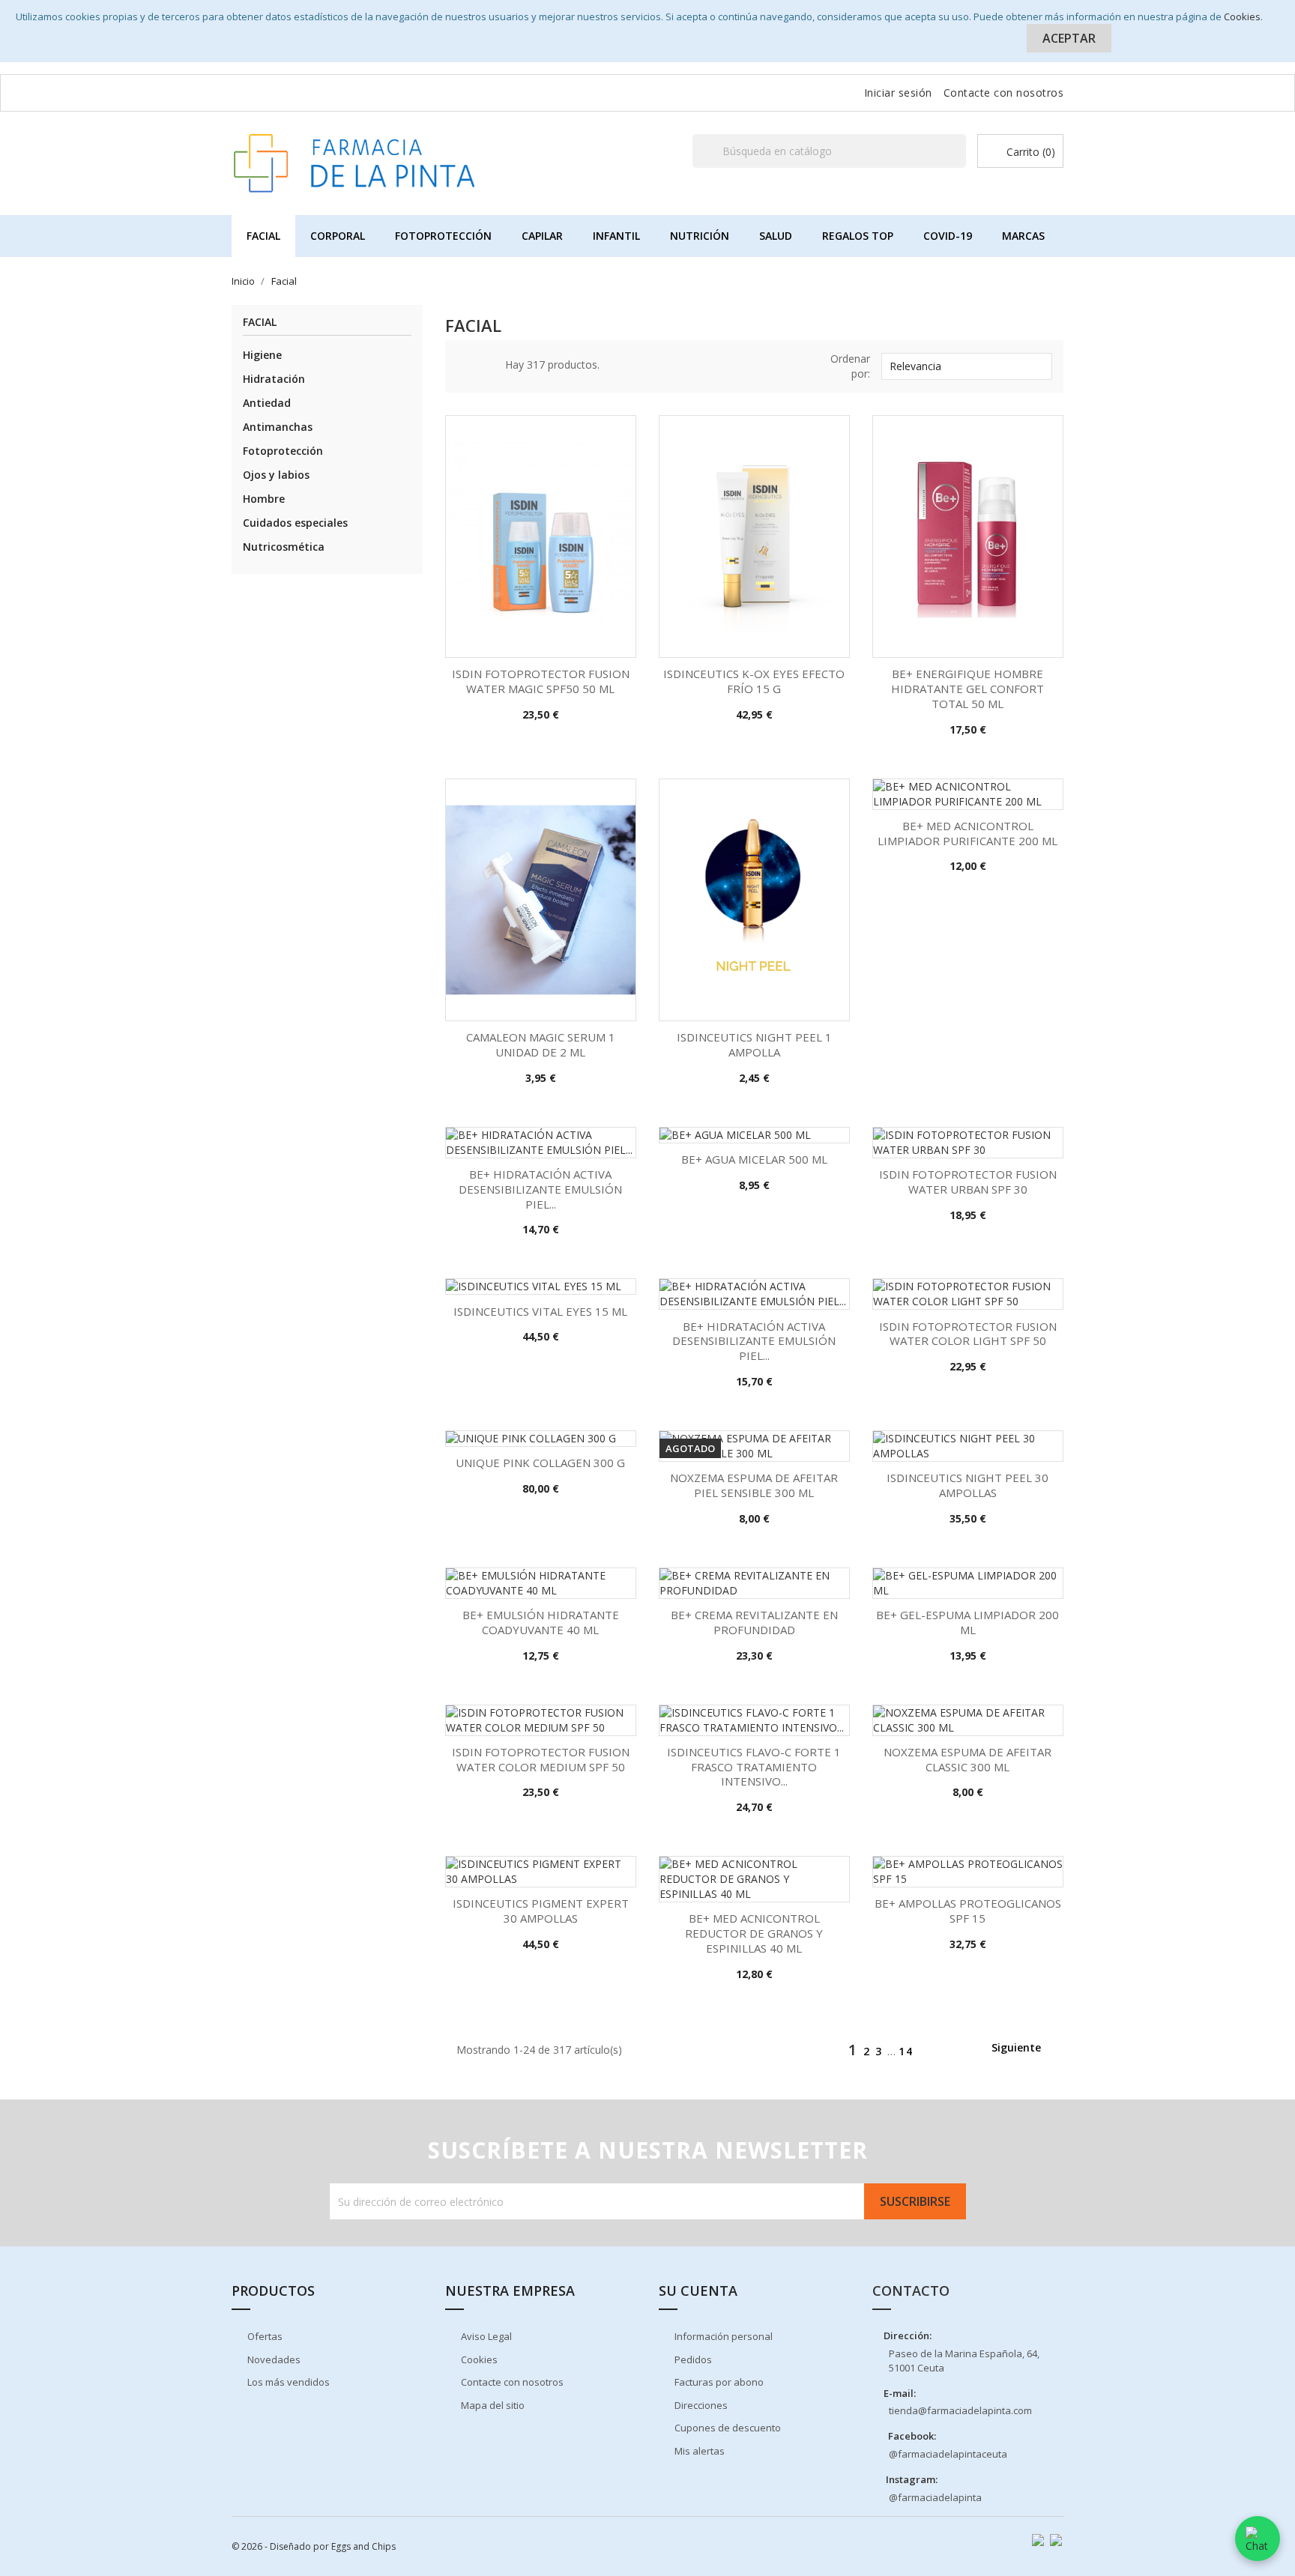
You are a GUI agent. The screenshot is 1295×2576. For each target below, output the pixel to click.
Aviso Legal (485, 2336)
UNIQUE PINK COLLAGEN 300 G (540, 1463)
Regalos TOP (858, 236)
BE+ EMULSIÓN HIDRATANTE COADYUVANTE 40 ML (541, 1622)
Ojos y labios (276, 475)
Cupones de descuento (727, 2428)
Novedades (273, 2359)
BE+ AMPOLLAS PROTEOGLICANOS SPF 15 (968, 1911)
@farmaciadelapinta (935, 2497)
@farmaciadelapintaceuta (948, 2454)
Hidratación (274, 379)
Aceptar (1069, 38)
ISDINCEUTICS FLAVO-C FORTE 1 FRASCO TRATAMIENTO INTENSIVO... (754, 1767)
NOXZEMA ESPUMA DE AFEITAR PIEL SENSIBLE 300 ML (754, 1485)
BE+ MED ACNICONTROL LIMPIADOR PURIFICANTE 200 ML (968, 833)
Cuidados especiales (295, 523)
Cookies (1242, 16)
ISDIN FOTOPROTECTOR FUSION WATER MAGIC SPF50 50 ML (541, 681)
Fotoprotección (443, 236)
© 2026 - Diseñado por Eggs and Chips (314, 2546)
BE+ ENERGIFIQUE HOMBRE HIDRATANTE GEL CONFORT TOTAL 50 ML (968, 689)
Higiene (262, 355)
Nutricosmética (284, 547)
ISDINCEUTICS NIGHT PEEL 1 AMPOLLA (754, 1044)
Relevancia (965, 366)
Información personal (722, 2336)
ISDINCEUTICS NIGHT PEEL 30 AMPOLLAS (968, 1485)
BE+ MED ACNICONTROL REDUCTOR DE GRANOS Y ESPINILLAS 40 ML (754, 1933)
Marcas (1023, 236)
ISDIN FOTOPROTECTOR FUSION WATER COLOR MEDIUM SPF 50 (541, 1759)
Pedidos (692, 2359)
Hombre (264, 499)
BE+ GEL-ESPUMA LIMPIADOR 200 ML (968, 1622)
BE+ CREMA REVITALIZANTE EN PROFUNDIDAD (754, 1622)
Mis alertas (698, 2451)
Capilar (542, 236)
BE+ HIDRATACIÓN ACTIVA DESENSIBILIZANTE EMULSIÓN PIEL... (540, 1189)
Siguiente (1024, 2049)
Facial (263, 236)
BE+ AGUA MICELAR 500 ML (754, 1159)
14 (906, 2051)
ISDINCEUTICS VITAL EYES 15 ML (540, 1311)
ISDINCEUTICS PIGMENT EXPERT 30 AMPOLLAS (541, 1911)
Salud (776, 236)
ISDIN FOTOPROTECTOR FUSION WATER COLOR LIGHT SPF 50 (968, 1334)
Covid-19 (948, 236)
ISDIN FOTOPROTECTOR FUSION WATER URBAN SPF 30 (968, 1182)
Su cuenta (698, 2291)
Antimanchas (278, 427)
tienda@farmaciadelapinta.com (960, 2410)
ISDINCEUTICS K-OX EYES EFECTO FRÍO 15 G (754, 681)
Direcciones (700, 2405)
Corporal (338, 236)
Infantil (616, 236)
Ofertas (264, 2336)
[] (960, 167)
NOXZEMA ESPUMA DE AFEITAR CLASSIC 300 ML (968, 1759)
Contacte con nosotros (1004, 93)
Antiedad (267, 403)
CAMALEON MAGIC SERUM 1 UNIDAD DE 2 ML (541, 1044)
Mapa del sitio (492, 2405)
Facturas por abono (718, 2382)
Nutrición (700, 236)
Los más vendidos (287, 2382)
